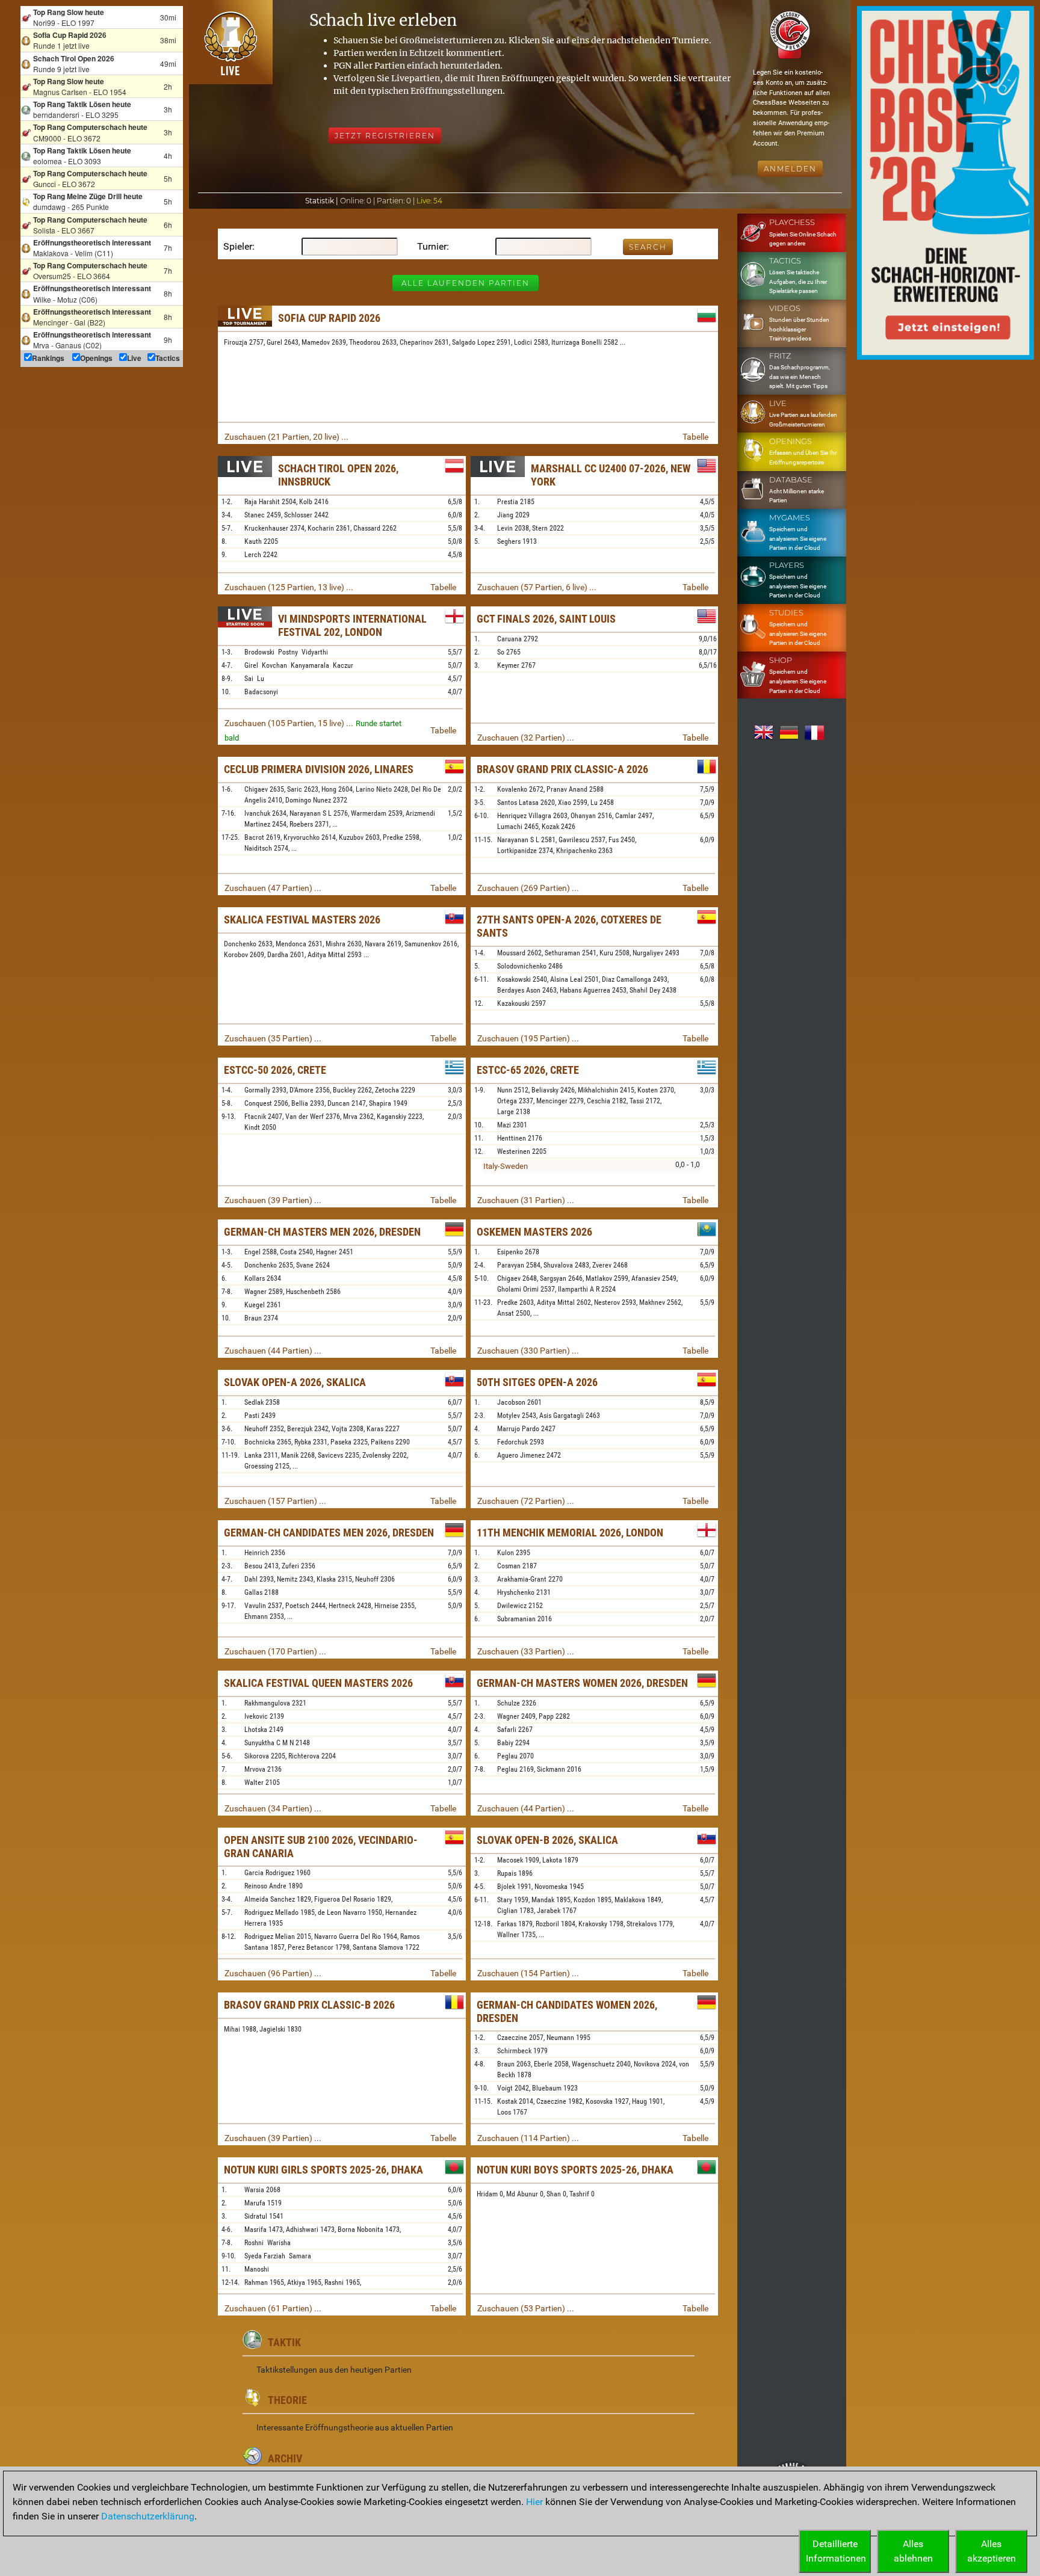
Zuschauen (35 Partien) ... (273, 1038)
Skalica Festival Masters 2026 (302, 920)
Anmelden (790, 169)
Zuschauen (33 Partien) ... (526, 1651)
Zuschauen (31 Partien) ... (526, 1200)
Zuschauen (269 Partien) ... (528, 888)
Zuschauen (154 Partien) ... (528, 1973)
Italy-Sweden (506, 1166)
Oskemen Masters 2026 (534, 1232)
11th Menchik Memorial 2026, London (570, 1533)
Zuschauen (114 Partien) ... (528, 2138)
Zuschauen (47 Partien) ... (273, 888)
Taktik (284, 2342)
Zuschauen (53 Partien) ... (526, 2308)
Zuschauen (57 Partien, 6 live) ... (537, 587)
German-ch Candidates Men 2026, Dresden (329, 1533)
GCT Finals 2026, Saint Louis (546, 619)
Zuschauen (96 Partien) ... (273, 1973)
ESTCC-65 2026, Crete (528, 1070)
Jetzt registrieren (385, 136)
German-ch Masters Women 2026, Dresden (582, 1683)
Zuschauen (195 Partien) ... (528, 1038)
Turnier (432, 246)
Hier (534, 2502)
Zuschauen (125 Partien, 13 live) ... (289, 587)
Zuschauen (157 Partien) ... (275, 1501)
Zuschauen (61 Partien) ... (273, 2308)
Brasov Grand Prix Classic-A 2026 (562, 769)
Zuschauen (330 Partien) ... (528, 1351)
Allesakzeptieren (992, 2551)
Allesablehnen (913, 2551)
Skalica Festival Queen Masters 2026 (318, 1683)
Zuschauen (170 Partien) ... (275, 1651)
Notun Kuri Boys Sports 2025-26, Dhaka (575, 2170)
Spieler (238, 246)
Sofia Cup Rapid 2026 (329, 318)
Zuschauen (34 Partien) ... (273, 1808)
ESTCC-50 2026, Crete (275, 1070)
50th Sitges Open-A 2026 (537, 1382)
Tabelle (695, 437)
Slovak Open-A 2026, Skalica (295, 1382)
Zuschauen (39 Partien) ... (273, 1200)
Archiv (285, 2458)
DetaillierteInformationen (836, 2551)
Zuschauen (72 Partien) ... (526, 1501)
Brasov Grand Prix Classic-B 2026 (309, 2005)
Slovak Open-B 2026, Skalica (547, 1840)
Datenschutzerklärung (148, 2516)
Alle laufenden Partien (466, 283)
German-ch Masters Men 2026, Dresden (322, 1232)
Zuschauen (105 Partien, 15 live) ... (289, 723)
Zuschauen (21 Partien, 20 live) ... (286, 437)
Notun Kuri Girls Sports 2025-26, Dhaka (323, 2170)
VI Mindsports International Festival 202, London (352, 625)
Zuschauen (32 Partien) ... (526, 738)
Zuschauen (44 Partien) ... (273, 1351)
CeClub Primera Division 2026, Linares (319, 769)
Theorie (287, 2400)
